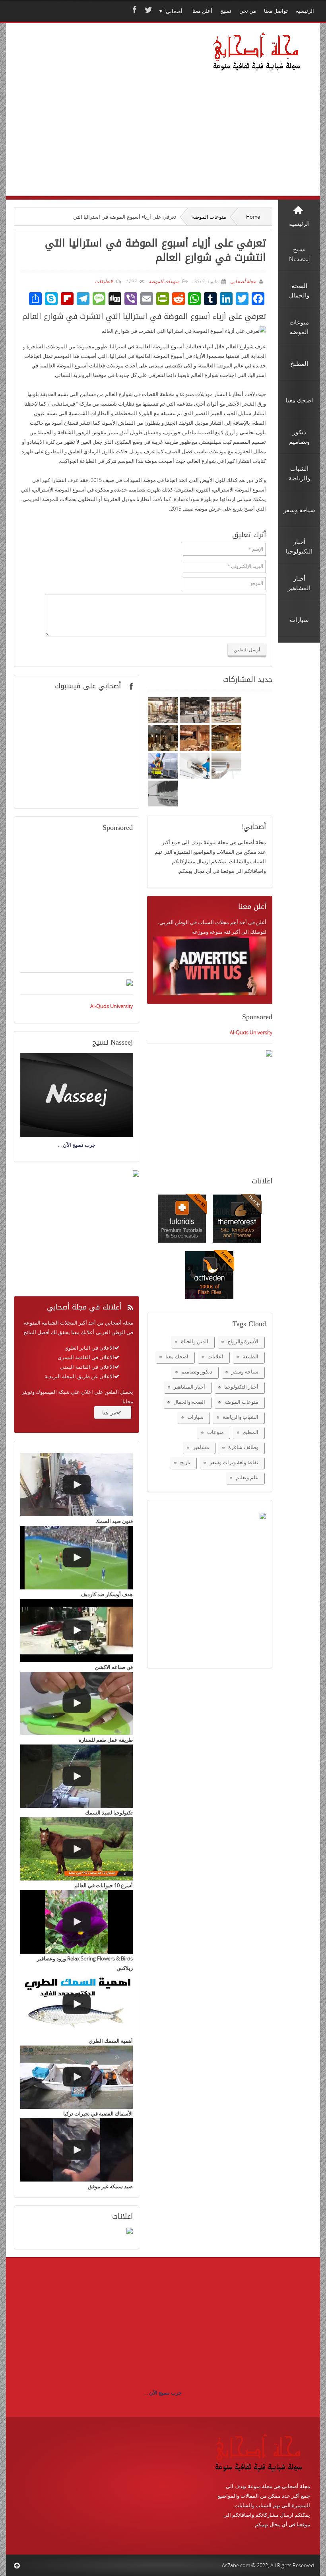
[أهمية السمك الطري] (77, 2004)
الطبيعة (250, 1356)
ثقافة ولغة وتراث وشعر (234, 1462)
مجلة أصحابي (243, 281)
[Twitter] (147, 10)
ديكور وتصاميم (197, 1372)
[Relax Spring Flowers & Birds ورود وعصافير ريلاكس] (77, 1922)
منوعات (215, 1432)
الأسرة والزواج (243, 1341)
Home (253, 217)
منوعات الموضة (209, 217)
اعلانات (215, 1356)
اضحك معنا (177, 1356)
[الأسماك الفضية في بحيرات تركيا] (77, 2077)
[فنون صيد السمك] (77, 1485)
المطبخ (251, 1432)
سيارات (195, 1417)
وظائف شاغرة (243, 1447)
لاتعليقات (104, 281)
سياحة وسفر (245, 1372)
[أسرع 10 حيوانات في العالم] (77, 1849)
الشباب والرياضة (241, 1417)
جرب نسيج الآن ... (163, 2393)
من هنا (109, 1412)
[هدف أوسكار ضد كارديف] (77, 1557)
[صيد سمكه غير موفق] (77, 2150)
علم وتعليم (247, 1477)
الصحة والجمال (189, 1402)
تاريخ (185, 1462)
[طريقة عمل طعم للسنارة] (77, 1703)
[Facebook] (134, 10)
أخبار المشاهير (189, 1387)
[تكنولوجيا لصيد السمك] (77, 1776)
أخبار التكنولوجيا (241, 1387)
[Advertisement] (95, 120)
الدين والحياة (195, 1341)
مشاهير (201, 1447)
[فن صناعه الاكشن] (77, 1631)
